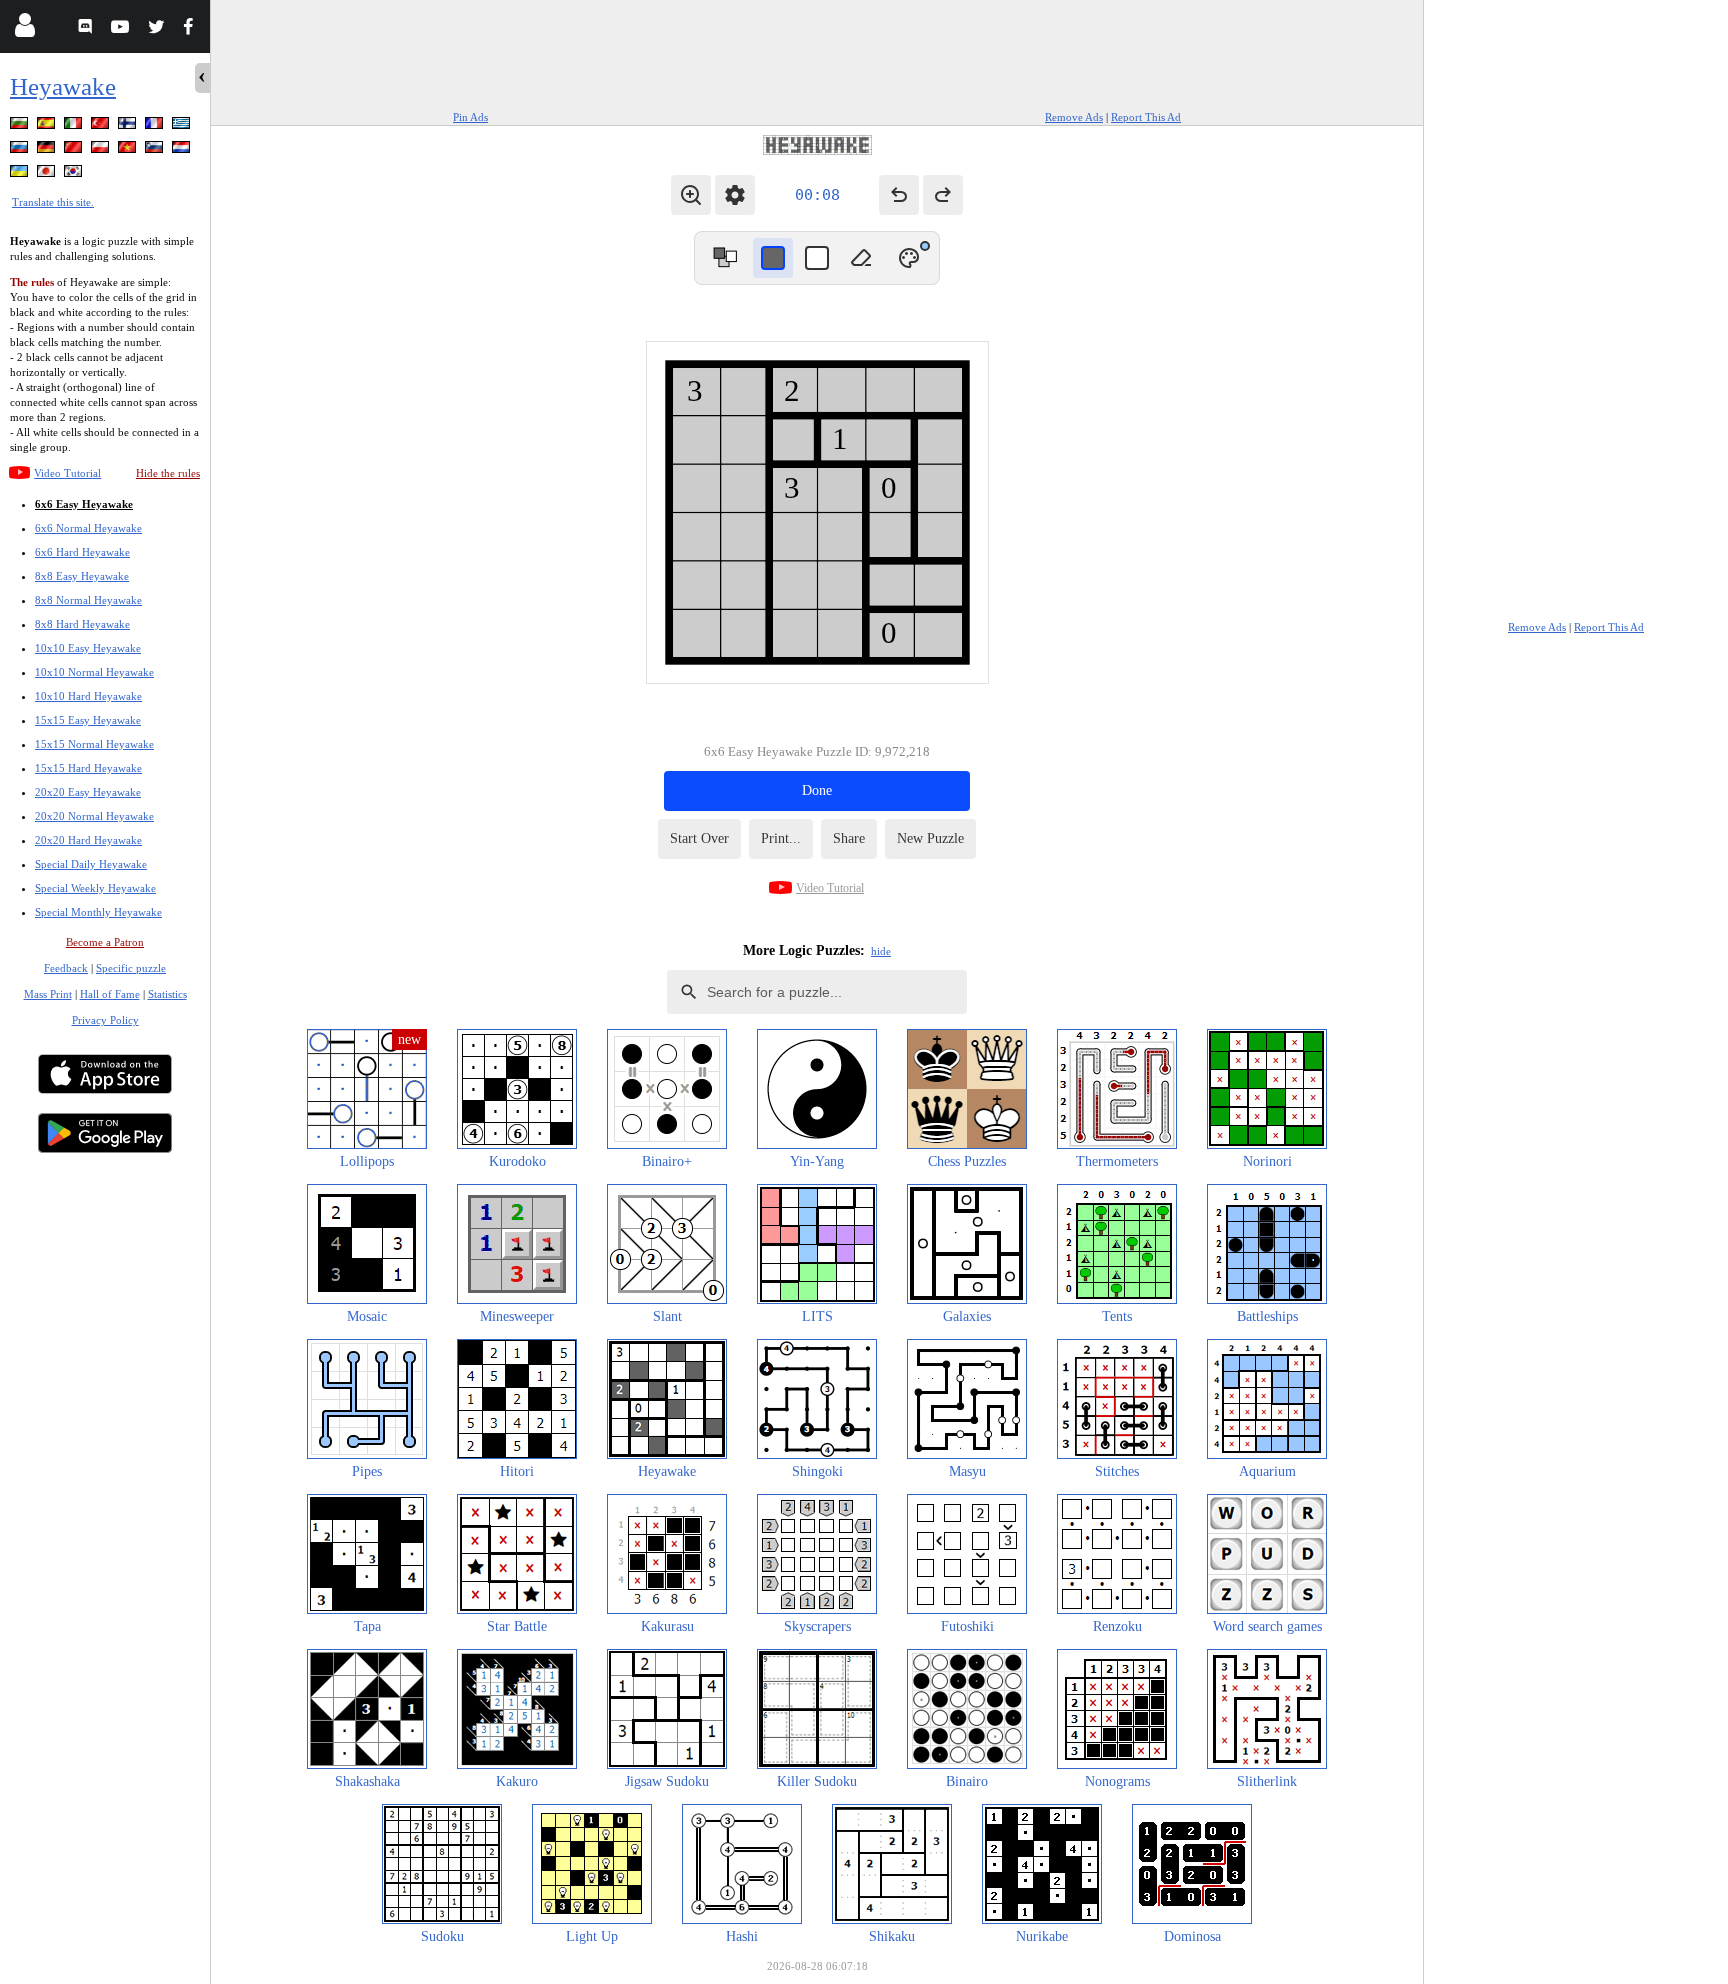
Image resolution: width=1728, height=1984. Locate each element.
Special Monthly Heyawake (98, 912)
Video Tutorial (67, 473)
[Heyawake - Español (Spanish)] (48, 126)
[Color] (909, 258)
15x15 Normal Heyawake (94, 744)
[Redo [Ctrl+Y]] (943, 195)
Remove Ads (1074, 117)
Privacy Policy (105, 1020)
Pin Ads (470, 117)
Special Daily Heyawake (91, 864)
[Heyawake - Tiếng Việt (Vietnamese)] (129, 150)
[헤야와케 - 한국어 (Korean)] (75, 174)
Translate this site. (53, 202)
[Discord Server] (87, 29)
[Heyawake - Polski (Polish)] (102, 150)
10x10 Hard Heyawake (88, 696)
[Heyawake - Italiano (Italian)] (75, 126)
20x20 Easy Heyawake (88, 792)
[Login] (24, 29)
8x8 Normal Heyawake (88, 600)
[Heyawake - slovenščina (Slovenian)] (156, 150)
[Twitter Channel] (157, 29)
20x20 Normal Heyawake (94, 816)
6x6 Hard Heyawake (82, 552)
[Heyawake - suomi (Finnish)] (129, 126)
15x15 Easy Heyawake (88, 720)
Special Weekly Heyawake (95, 888)
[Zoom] (691, 195)
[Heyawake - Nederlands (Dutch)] (183, 150)
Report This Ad (1146, 117)
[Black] (773, 258)
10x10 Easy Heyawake (88, 648)
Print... (781, 838)
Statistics (167, 994)
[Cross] (817, 258)
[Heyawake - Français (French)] (156, 126)
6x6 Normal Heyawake (88, 528)
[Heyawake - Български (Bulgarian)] (21, 126)
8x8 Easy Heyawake (82, 576)
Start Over (699, 838)
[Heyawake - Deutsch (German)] (48, 150)
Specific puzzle (131, 968)
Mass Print (48, 994)
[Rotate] (725, 258)
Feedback (66, 968)
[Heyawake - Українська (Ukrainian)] (21, 174)
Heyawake (63, 86)
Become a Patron (105, 942)
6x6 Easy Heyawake (84, 504)
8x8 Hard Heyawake (82, 624)
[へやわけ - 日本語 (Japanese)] (48, 174)
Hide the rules (168, 473)
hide (881, 951)
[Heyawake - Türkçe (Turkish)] (102, 126)
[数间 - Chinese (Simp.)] (75, 150)
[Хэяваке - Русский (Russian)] (21, 150)
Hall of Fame (110, 994)
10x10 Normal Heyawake (94, 672)
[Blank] (861, 258)
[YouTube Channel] (122, 29)
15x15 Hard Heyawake (88, 768)
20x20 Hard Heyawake (88, 840)
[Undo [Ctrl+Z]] (899, 195)
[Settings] (735, 195)
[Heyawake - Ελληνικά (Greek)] (183, 126)
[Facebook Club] (192, 29)
